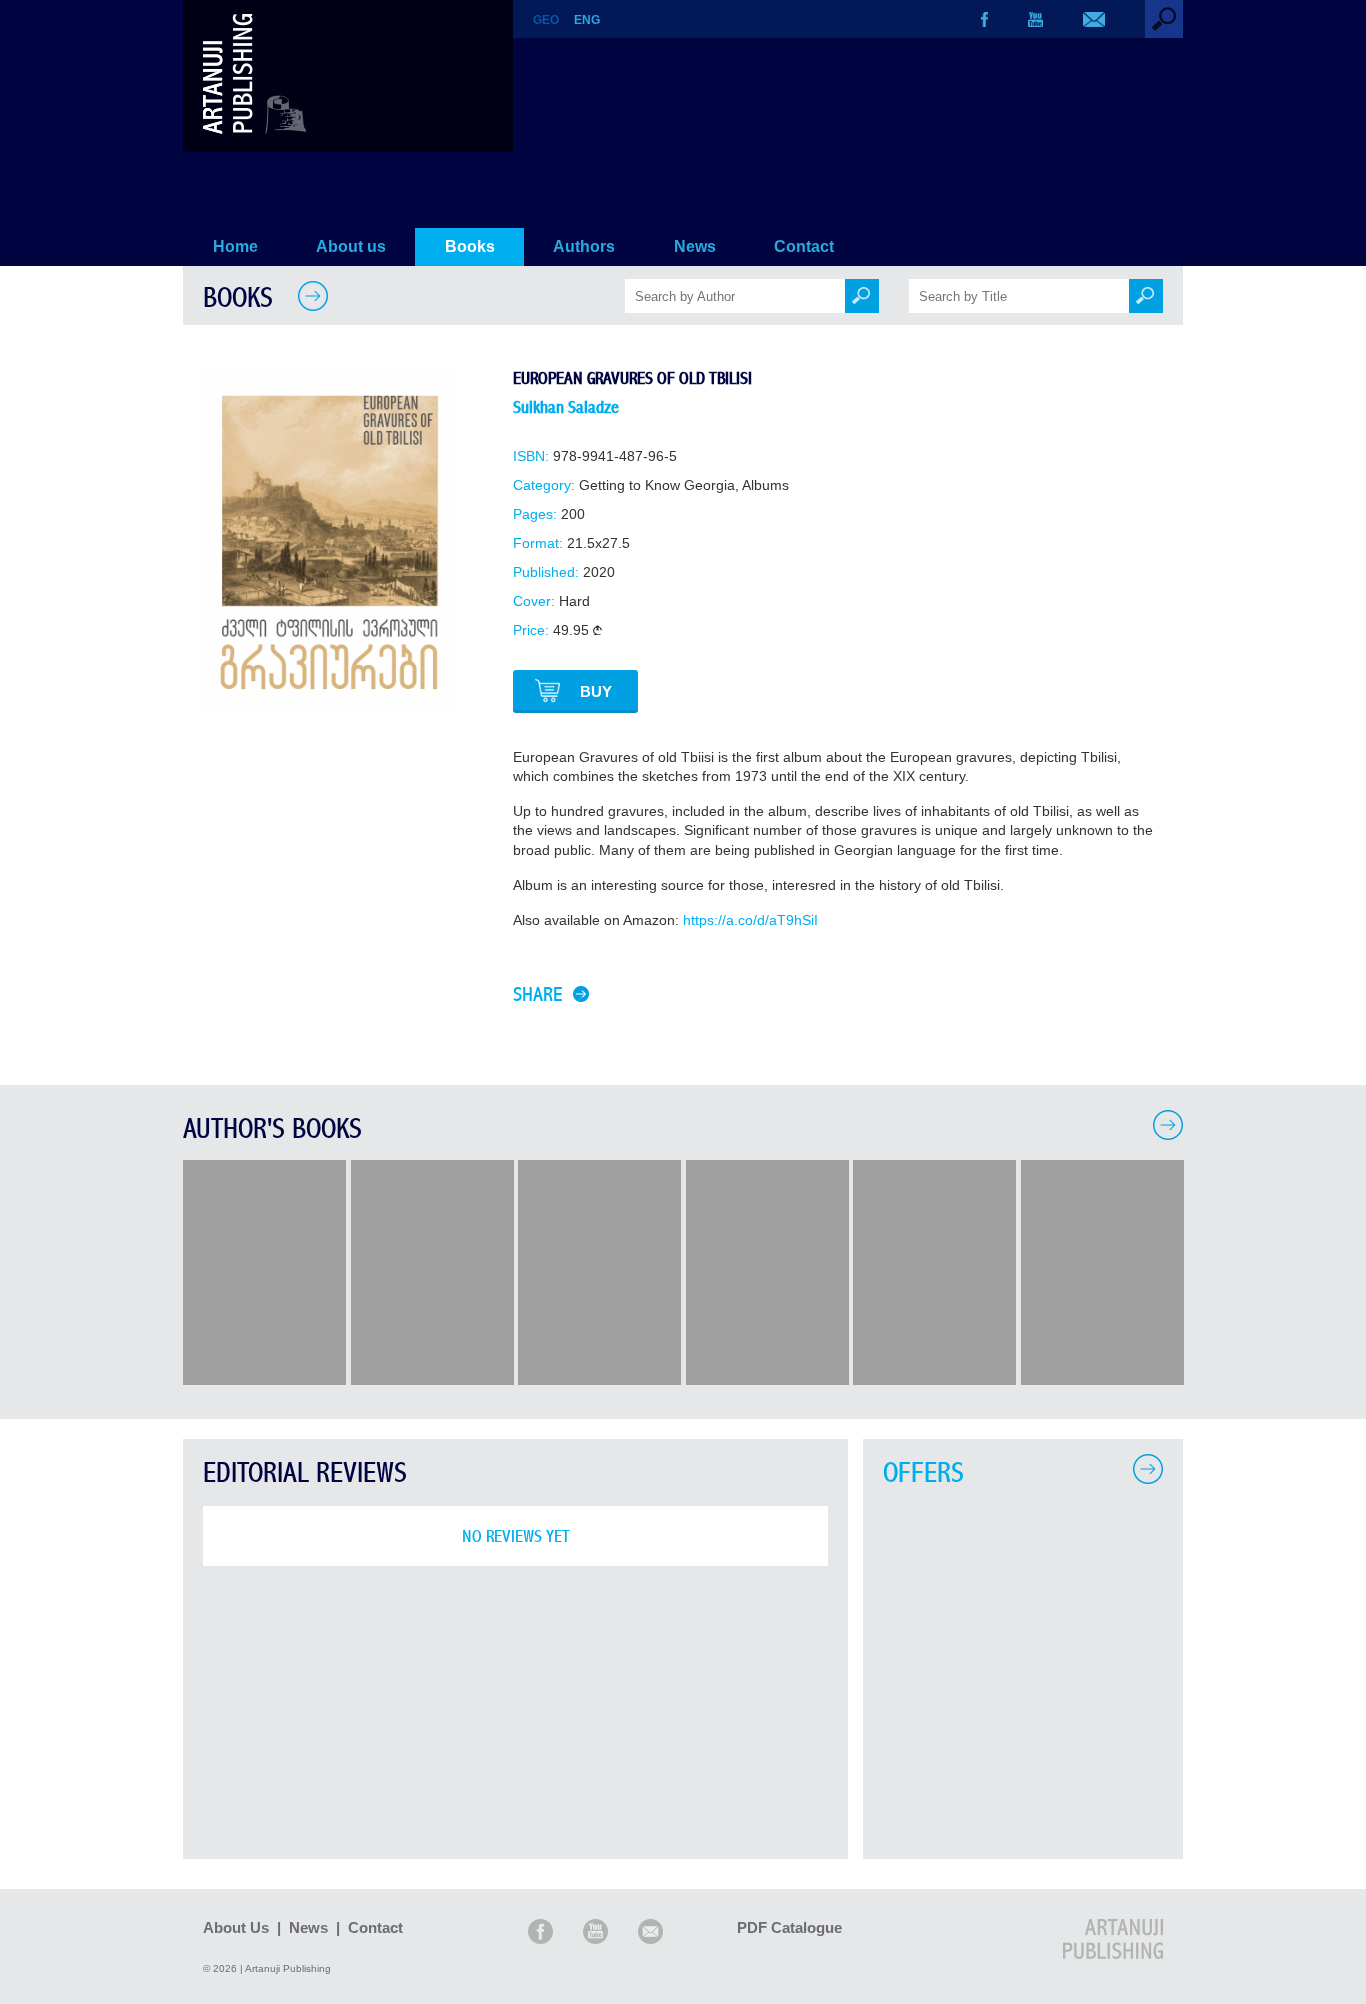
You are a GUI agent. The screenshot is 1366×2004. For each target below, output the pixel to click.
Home (235, 246)
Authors (584, 246)
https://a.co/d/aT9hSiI (750, 920)
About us (351, 246)
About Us (236, 1927)
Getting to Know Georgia (657, 485)
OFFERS (923, 1473)
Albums (765, 485)
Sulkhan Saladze (566, 407)
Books (470, 246)
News (695, 246)
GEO (546, 20)
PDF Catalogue (789, 1927)
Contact (804, 246)
